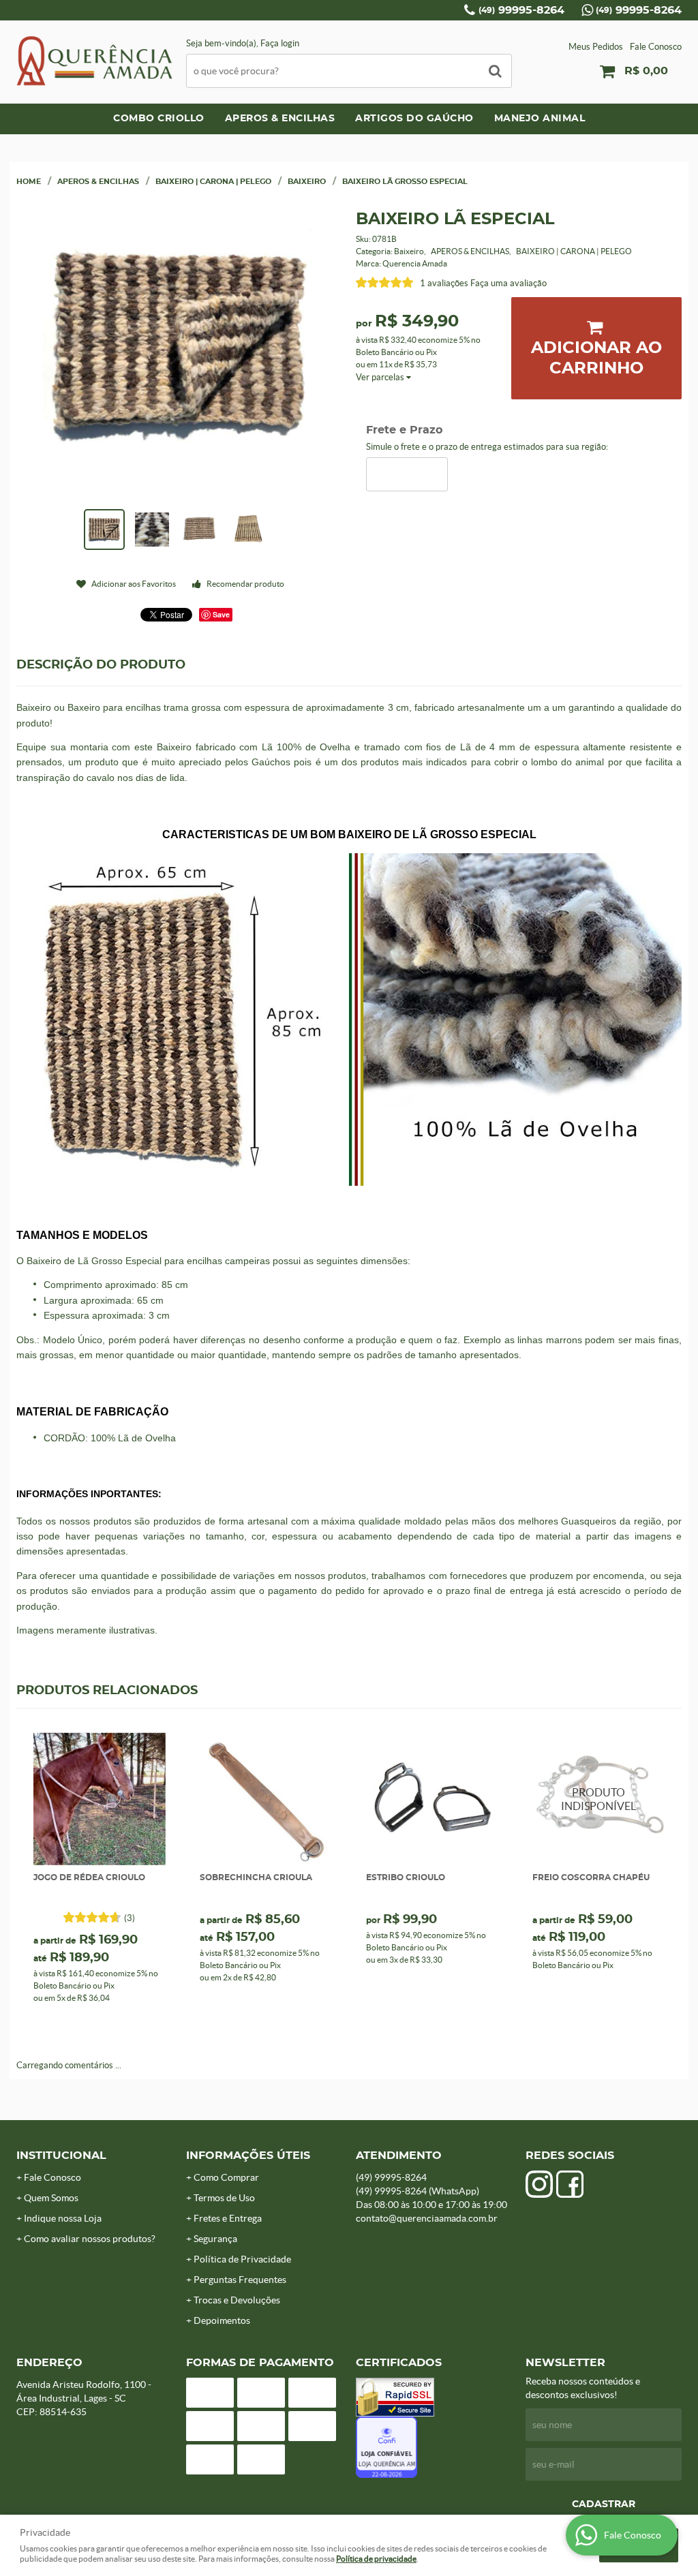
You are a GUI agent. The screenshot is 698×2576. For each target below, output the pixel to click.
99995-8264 (521, 10)
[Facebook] (570, 2184)
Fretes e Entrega (228, 2218)
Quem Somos (51, 2198)
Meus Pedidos (596, 47)
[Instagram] (539, 2184)
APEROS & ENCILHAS (280, 119)
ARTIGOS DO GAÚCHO (414, 119)
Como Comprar (226, 2177)
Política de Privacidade (242, 2259)
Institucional (61, 2156)
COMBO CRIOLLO (159, 119)
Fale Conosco (656, 47)
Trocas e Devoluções (237, 2300)
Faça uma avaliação (509, 283)
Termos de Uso (224, 2198)
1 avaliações (444, 283)
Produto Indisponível (598, 1798)
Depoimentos (222, 2320)
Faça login (280, 43)
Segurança (215, 2239)
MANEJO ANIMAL (540, 119)
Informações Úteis (248, 2156)
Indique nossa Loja (63, 2218)
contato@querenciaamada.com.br (427, 2218)
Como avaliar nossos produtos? (90, 2239)
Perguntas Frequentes (240, 2280)
